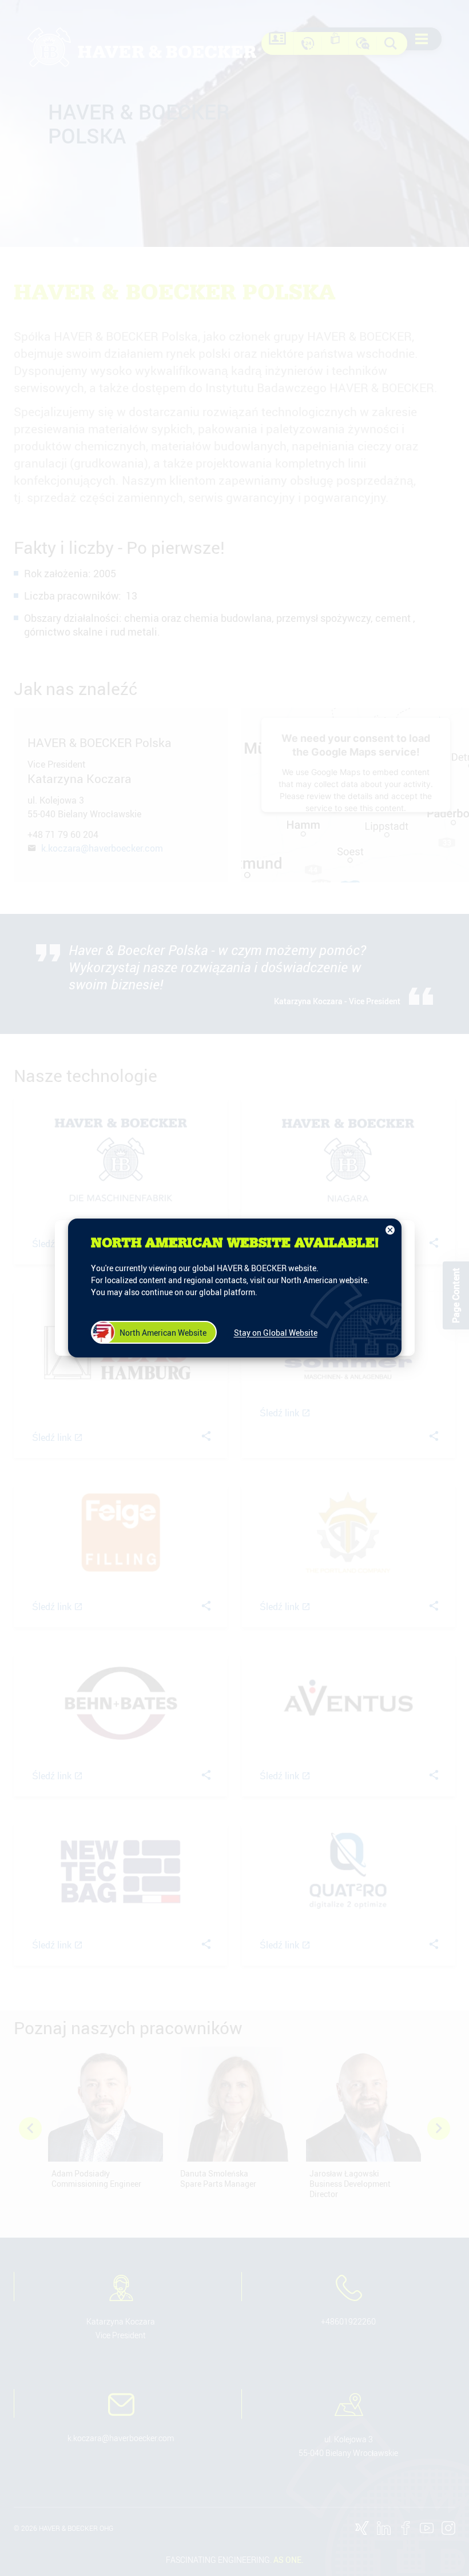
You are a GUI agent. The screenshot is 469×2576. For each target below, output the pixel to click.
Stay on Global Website (276, 1333)
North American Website (163, 1333)
